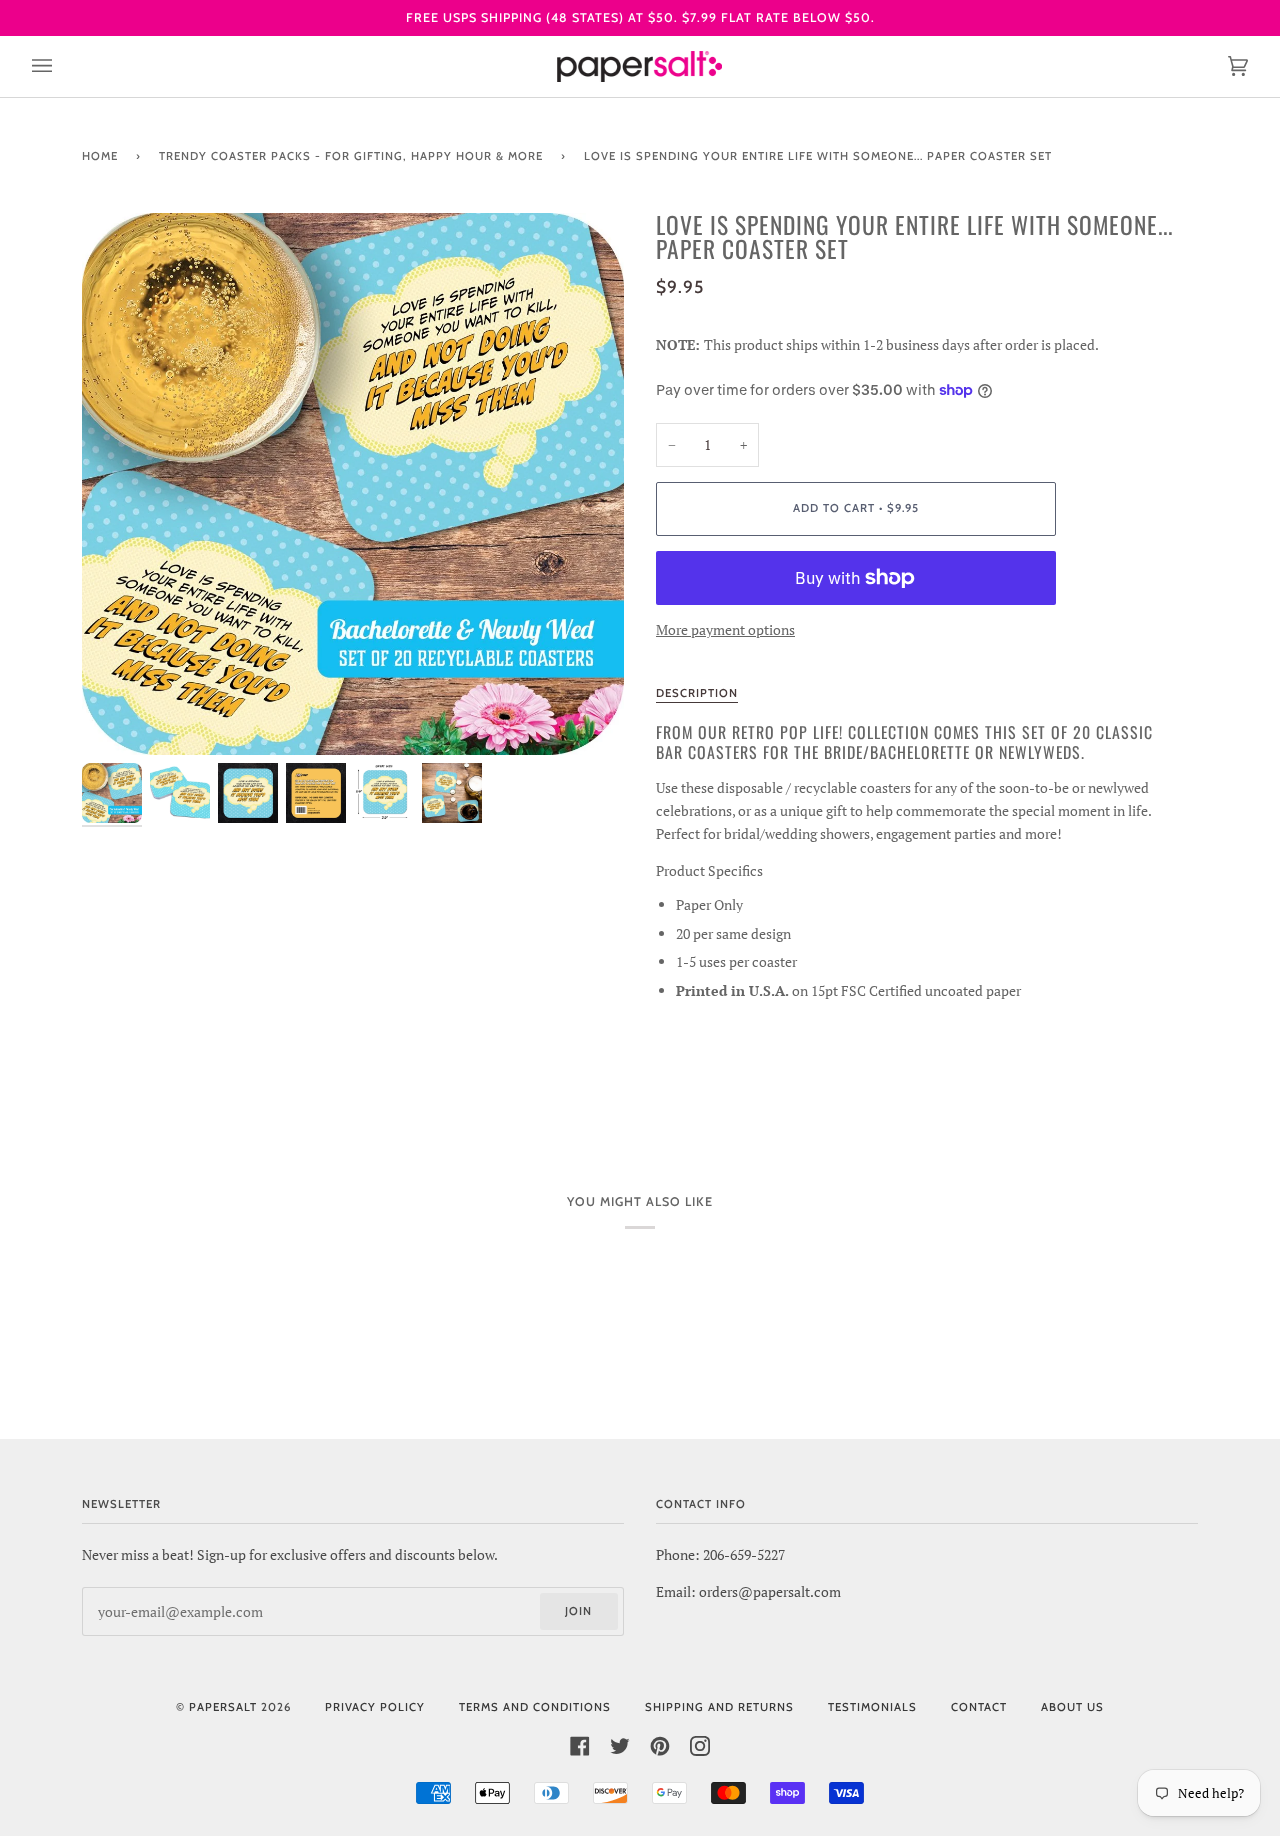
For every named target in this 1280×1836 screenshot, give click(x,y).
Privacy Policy (375, 1707)
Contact (979, 1707)
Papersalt (223, 1707)
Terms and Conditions (535, 1707)
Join (578, 1611)
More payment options (725, 629)
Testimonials (872, 1707)
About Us (1072, 1707)
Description (697, 693)
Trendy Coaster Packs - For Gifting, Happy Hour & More (351, 156)
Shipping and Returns (719, 1707)
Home (100, 156)
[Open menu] (62, 66)
